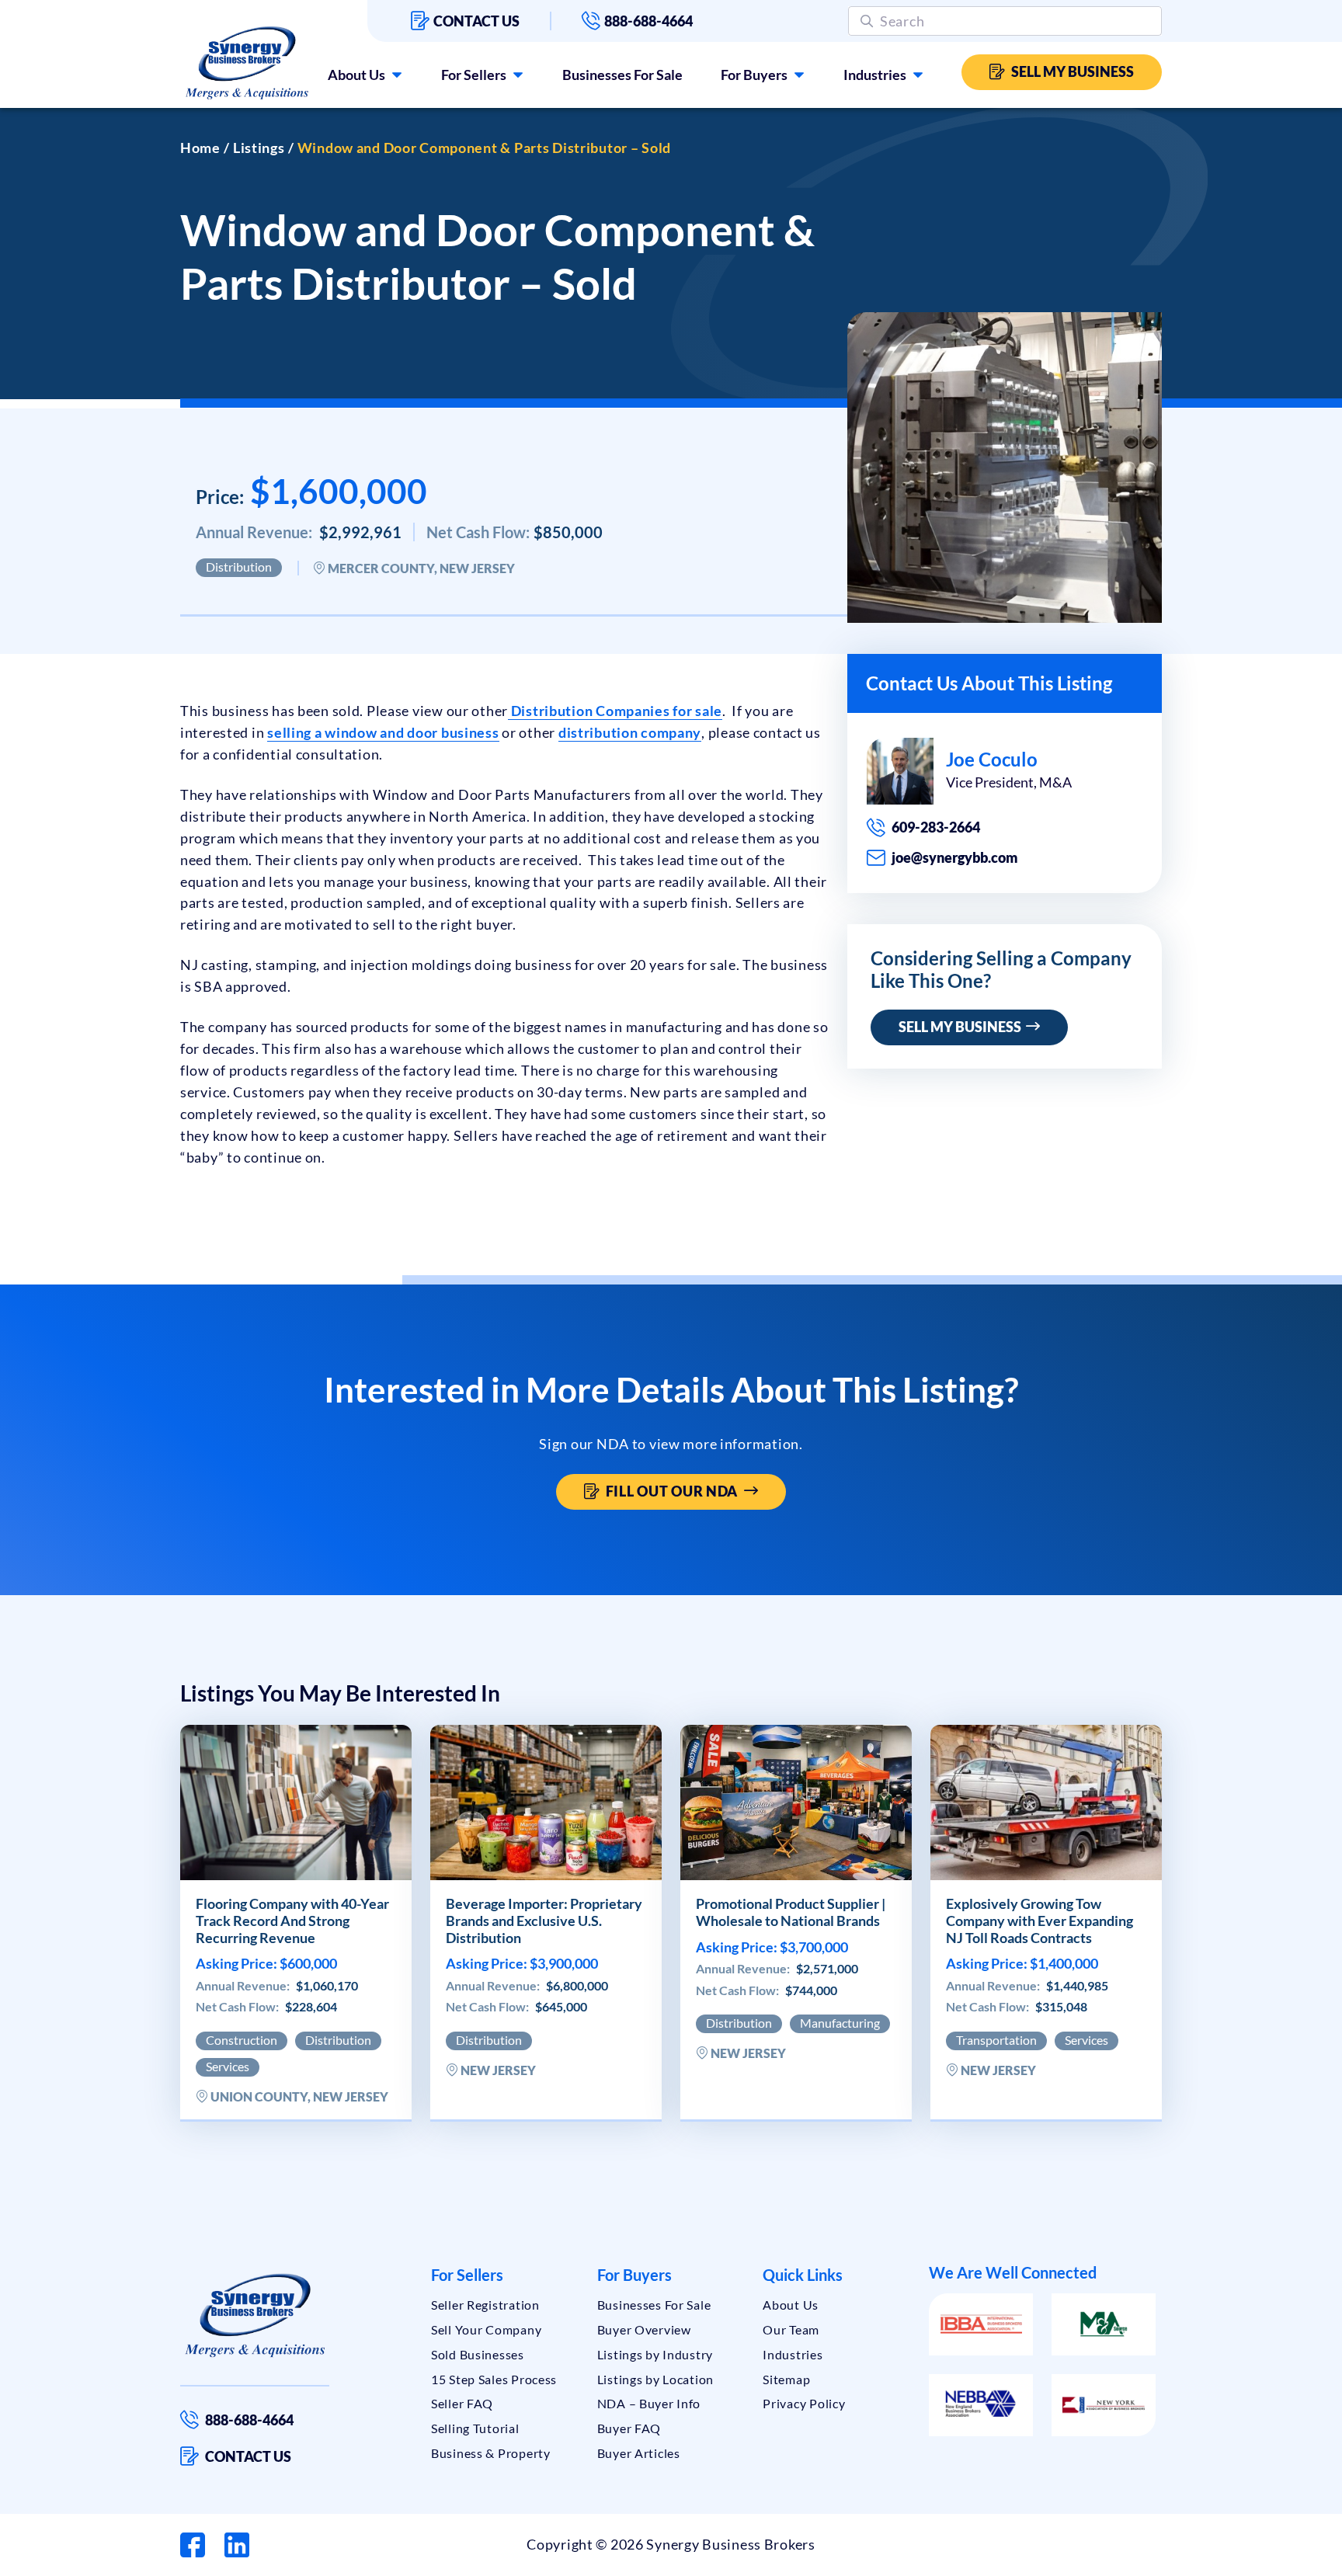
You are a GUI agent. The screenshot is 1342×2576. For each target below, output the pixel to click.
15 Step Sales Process (494, 2379)
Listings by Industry (655, 2354)
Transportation (996, 2040)
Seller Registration (485, 2305)
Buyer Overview (644, 2329)
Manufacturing (840, 2023)
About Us (356, 75)
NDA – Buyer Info (649, 2403)
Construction (242, 2040)
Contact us (476, 21)
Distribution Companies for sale (615, 711)
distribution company (630, 732)
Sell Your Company (486, 2329)
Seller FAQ (462, 2403)
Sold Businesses (478, 2354)
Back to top (1264, 2558)
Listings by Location (655, 2379)
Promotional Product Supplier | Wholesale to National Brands (791, 1912)
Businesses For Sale (622, 75)
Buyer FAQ (629, 2428)
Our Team (791, 2329)
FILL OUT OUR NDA (675, 1491)
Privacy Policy (804, 2403)
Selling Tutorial (475, 2428)
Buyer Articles (639, 2453)
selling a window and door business (383, 732)
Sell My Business (1073, 71)
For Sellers (474, 75)
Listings (259, 148)
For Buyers (754, 75)
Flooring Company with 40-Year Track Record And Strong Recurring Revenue (292, 1921)
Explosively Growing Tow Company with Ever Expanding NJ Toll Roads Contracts (1040, 1921)
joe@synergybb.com (955, 857)
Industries (875, 75)
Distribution (239, 567)
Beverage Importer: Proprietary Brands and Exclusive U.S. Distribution (544, 1921)
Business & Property (491, 2453)
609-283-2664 (936, 827)
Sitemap (786, 2379)
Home (200, 148)
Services (228, 2066)
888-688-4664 (648, 21)
